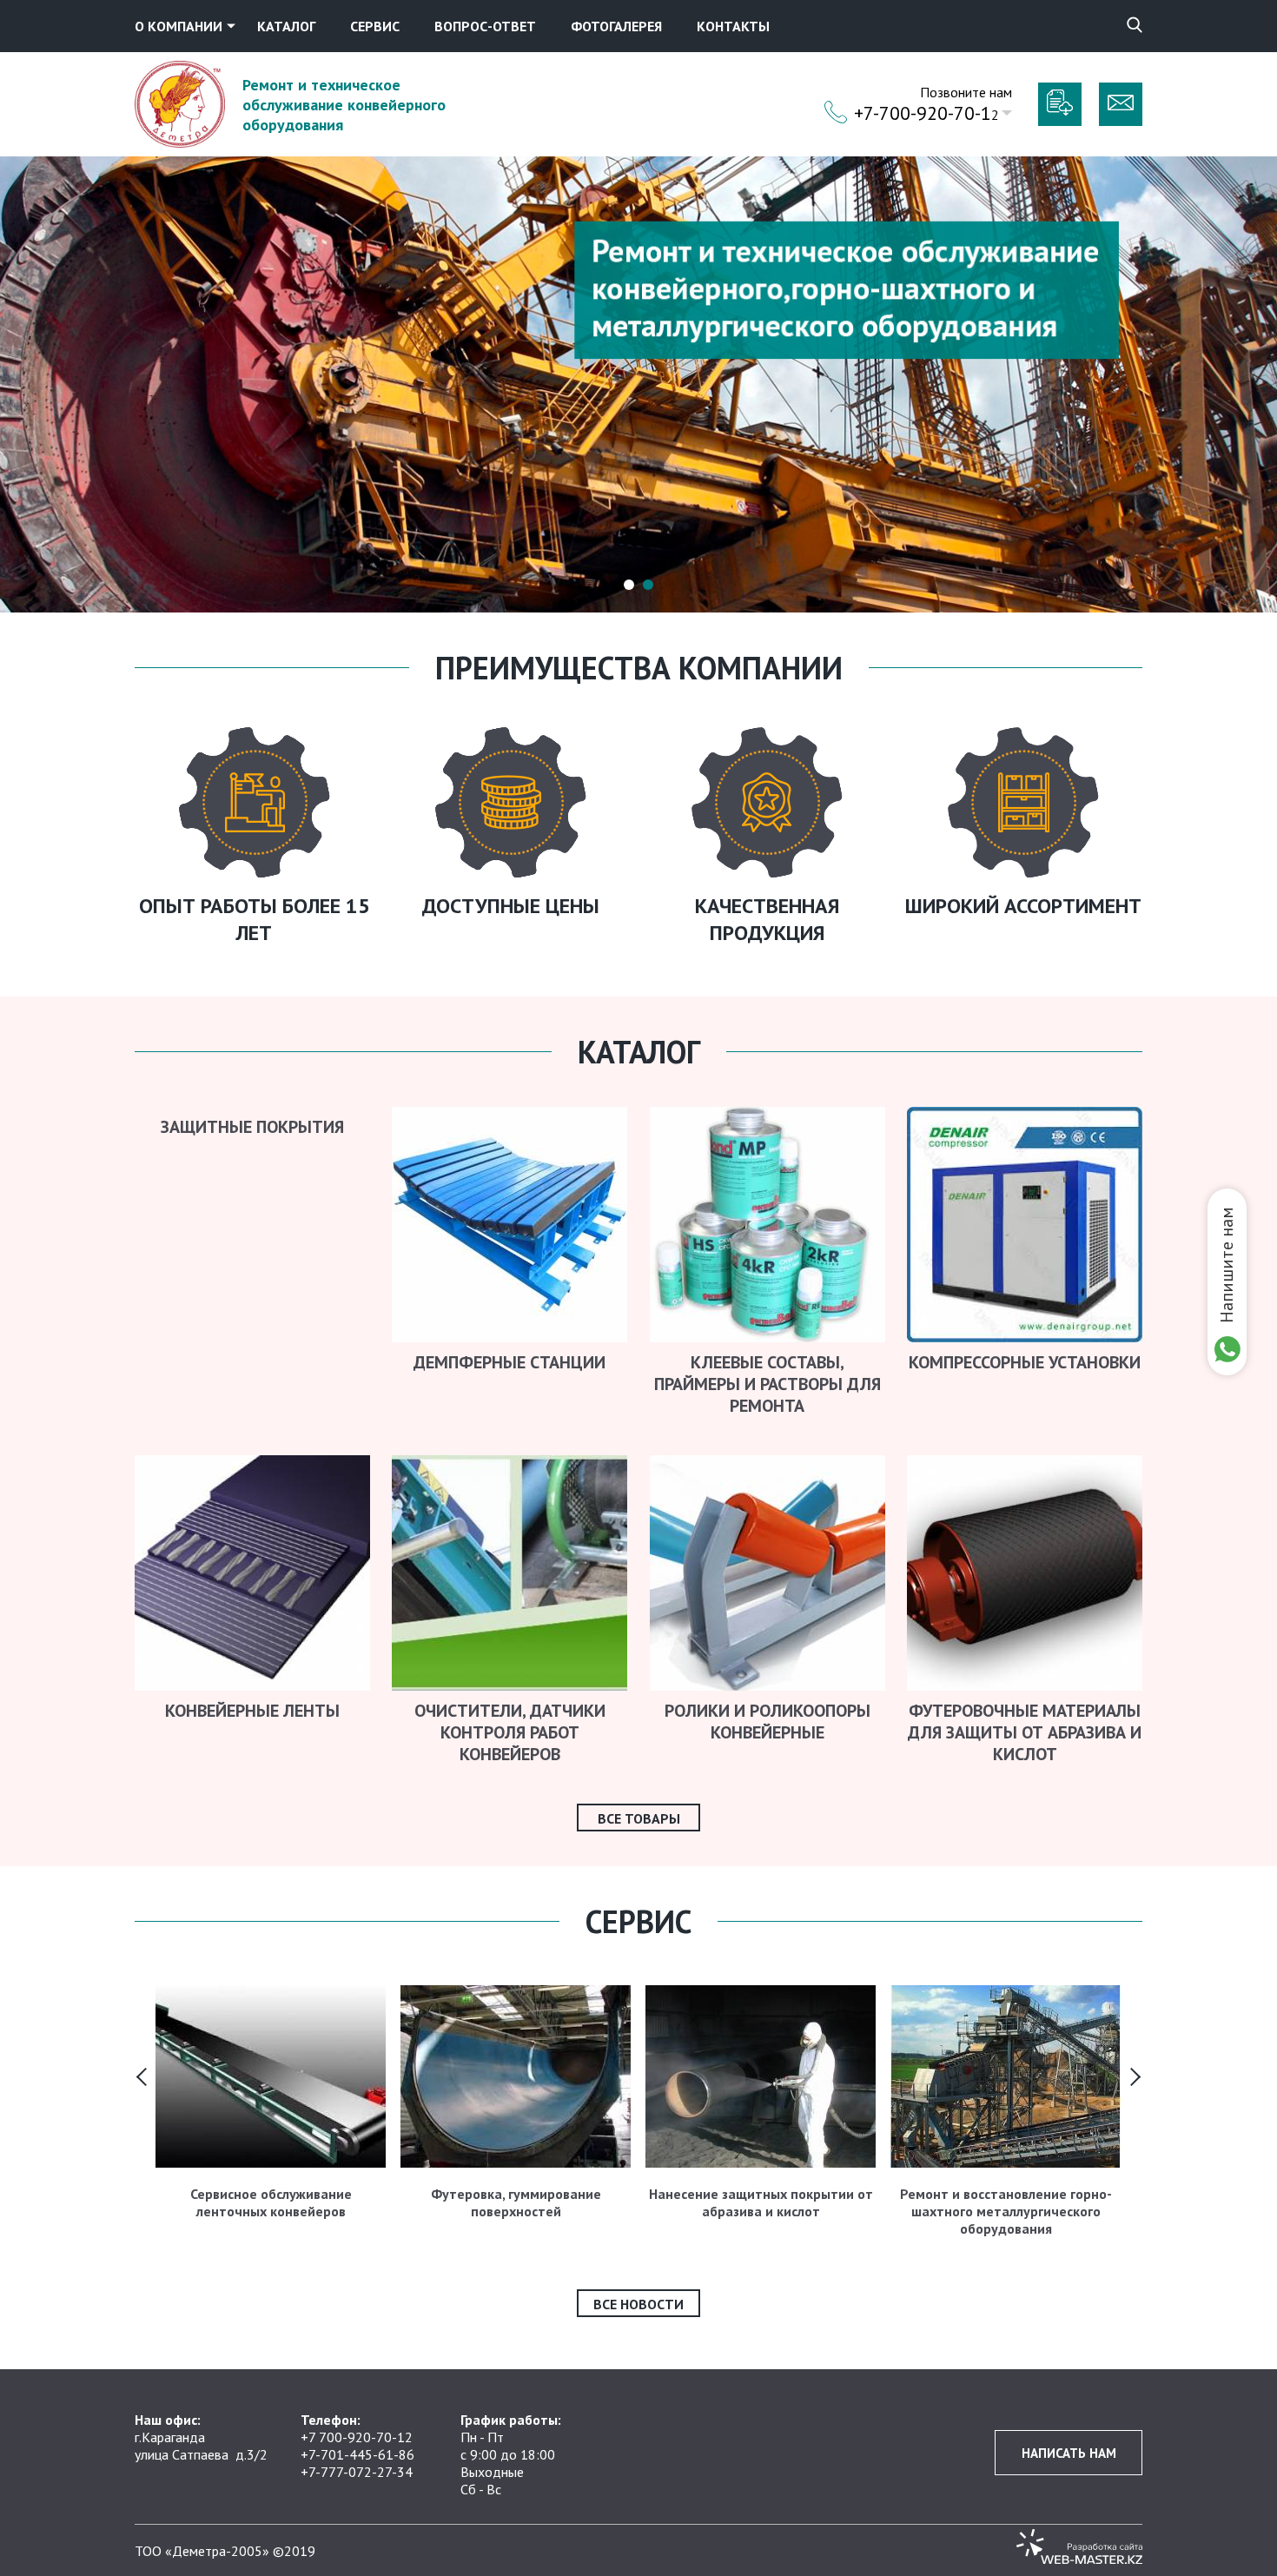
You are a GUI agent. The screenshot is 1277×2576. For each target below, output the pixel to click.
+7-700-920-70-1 (923, 113)
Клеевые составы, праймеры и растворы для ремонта (768, 1384)
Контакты (733, 26)
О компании (179, 26)
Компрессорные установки (1025, 1362)
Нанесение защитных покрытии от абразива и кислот (761, 2202)
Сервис (375, 26)
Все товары (639, 1818)
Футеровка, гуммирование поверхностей (516, 2202)
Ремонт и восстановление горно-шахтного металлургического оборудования (1006, 2211)
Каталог (286, 26)
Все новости (638, 2304)
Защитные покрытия (252, 1127)
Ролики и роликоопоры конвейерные (768, 1722)
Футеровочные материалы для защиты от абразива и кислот (1025, 1732)
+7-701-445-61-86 (357, 2454)
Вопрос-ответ (485, 26)
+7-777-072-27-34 (357, 2472)
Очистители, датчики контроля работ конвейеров (510, 1732)
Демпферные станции (509, 1362)
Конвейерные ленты (252, 1711)
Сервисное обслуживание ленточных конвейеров (271, 2202)
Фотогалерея (616, 26)
